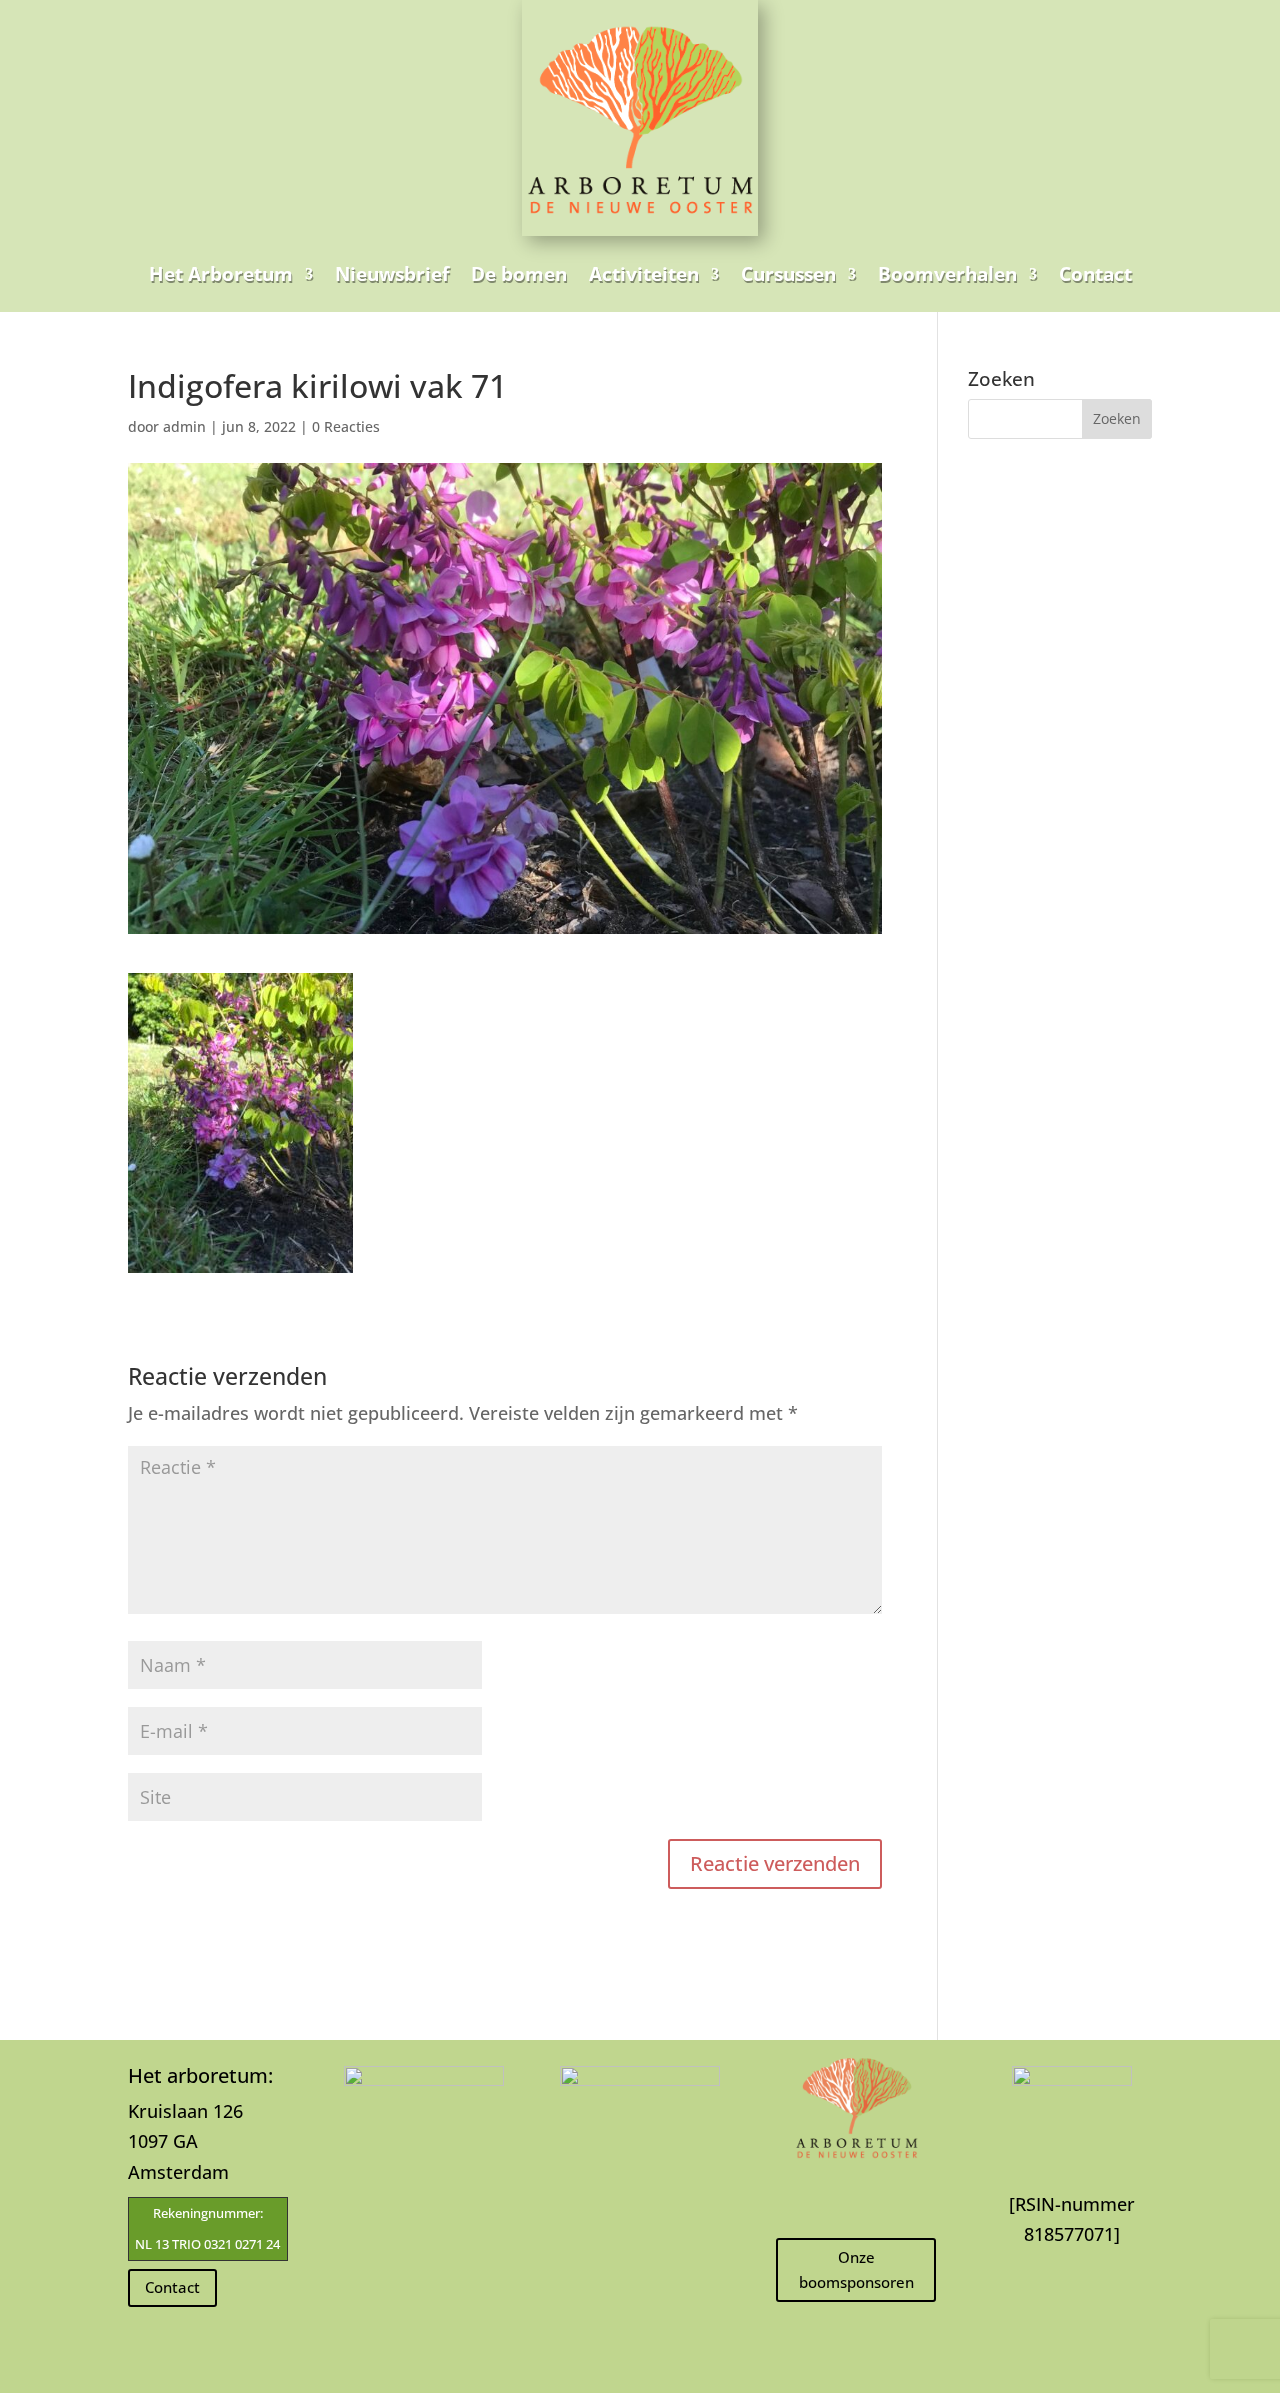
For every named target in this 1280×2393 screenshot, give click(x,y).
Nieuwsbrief (392, 274)
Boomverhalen (947, 274)
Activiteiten (644, 274)
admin (184, 426)
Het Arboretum (221, 274)
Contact (1095, 274)
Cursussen (788, 274)
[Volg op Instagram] (856, 2197)
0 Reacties (346, 426)
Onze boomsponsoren (856, 2270)
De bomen (519, 274)
